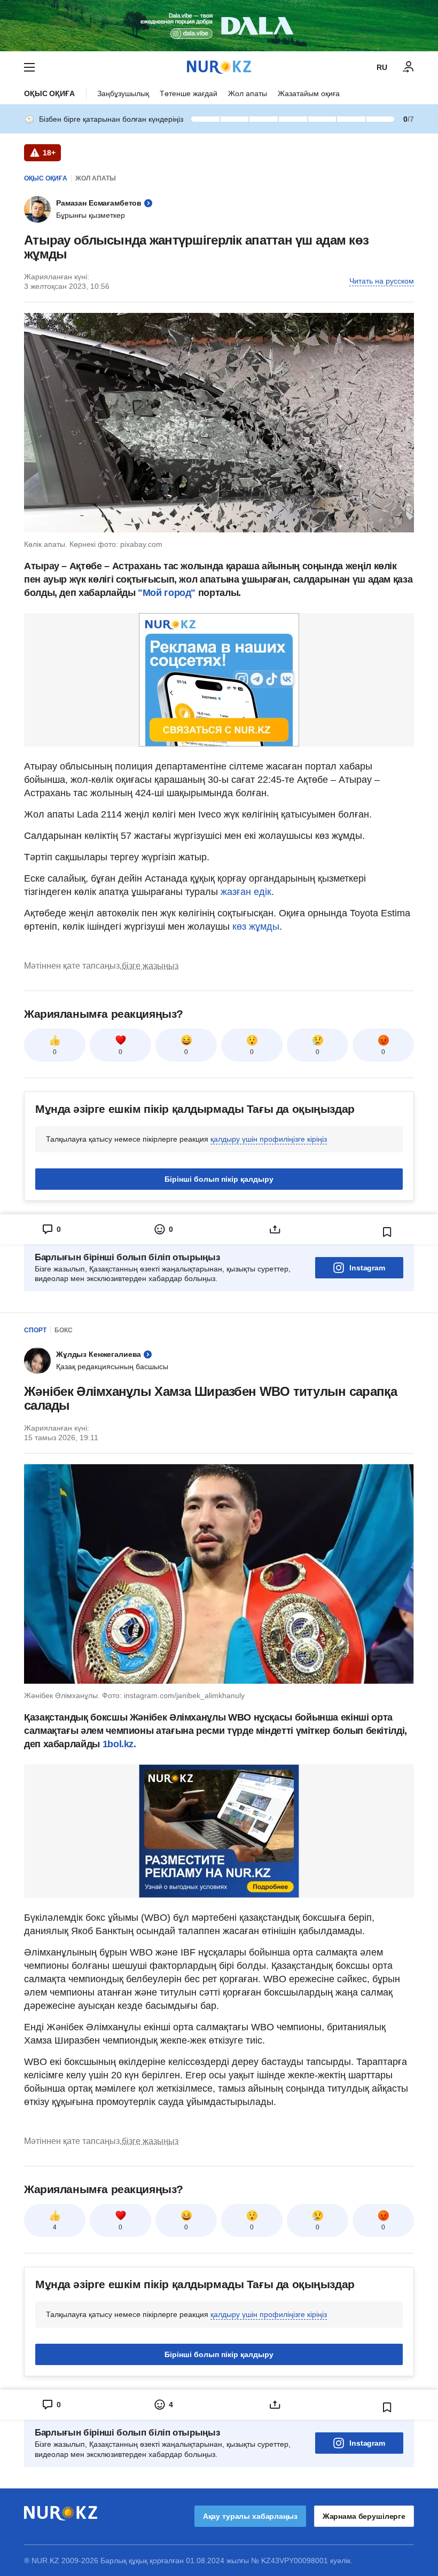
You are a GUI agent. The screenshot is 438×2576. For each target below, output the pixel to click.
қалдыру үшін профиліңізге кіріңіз (269, 1139)
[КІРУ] (409, 67)
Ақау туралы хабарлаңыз (250, 2516)
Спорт (35, 1330)
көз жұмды (255, 926)
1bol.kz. (118, 1744)
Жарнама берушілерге (364, 2516)
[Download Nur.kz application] (219, 26)
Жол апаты (248, 93)
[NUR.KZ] (219, 67)
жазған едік (246, 892)
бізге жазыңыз (150, 966)
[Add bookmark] (387, 1232)
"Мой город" (167, 593)
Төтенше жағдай (189, 93)
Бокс (64, 1330)
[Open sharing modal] (275, 1229)
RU (382, 67)
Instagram (367, 1268)
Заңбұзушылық (123, 93)
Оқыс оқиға (49, 93)
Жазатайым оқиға (309, 93)
